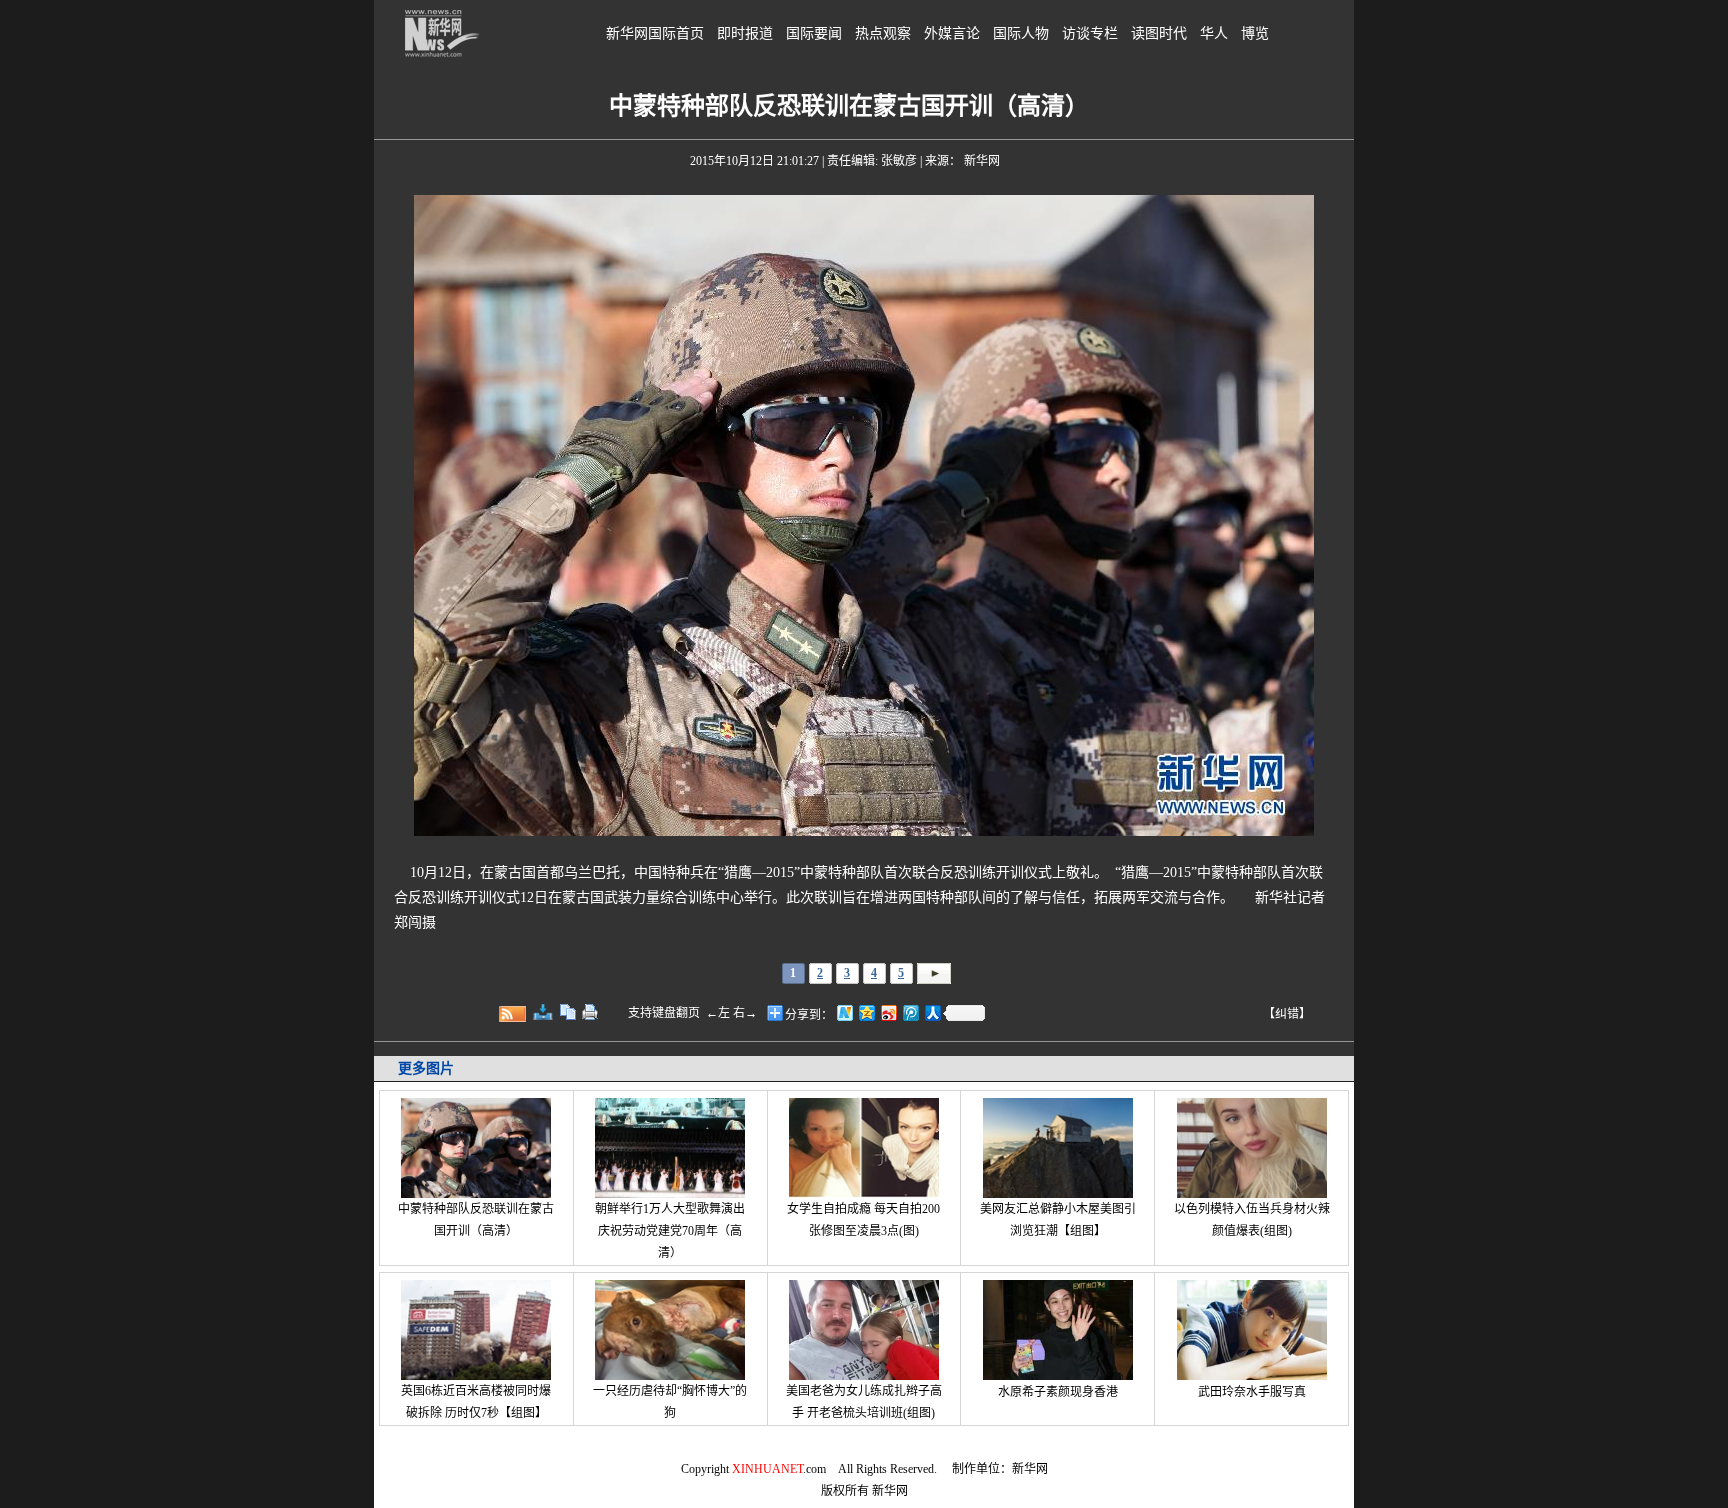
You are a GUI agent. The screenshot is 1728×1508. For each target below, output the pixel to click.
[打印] (590, 1012)
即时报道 (745, 33)
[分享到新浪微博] (888, 1012)
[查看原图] (543, 1012)
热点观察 (883, 33)
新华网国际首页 (655, 33)
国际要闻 (814, 33)
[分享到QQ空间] (866, 1012)
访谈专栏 (1090, 33)
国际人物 (1021, 33)
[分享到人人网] (932, 1012)
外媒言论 (952, 33)
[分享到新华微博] (844, 1012)
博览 (1255, 33)
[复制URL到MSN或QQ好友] (568, 1012)
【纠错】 (1287, 1014)
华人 (1214, 33)
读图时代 (1159, 33)
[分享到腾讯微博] (910, 1012)
